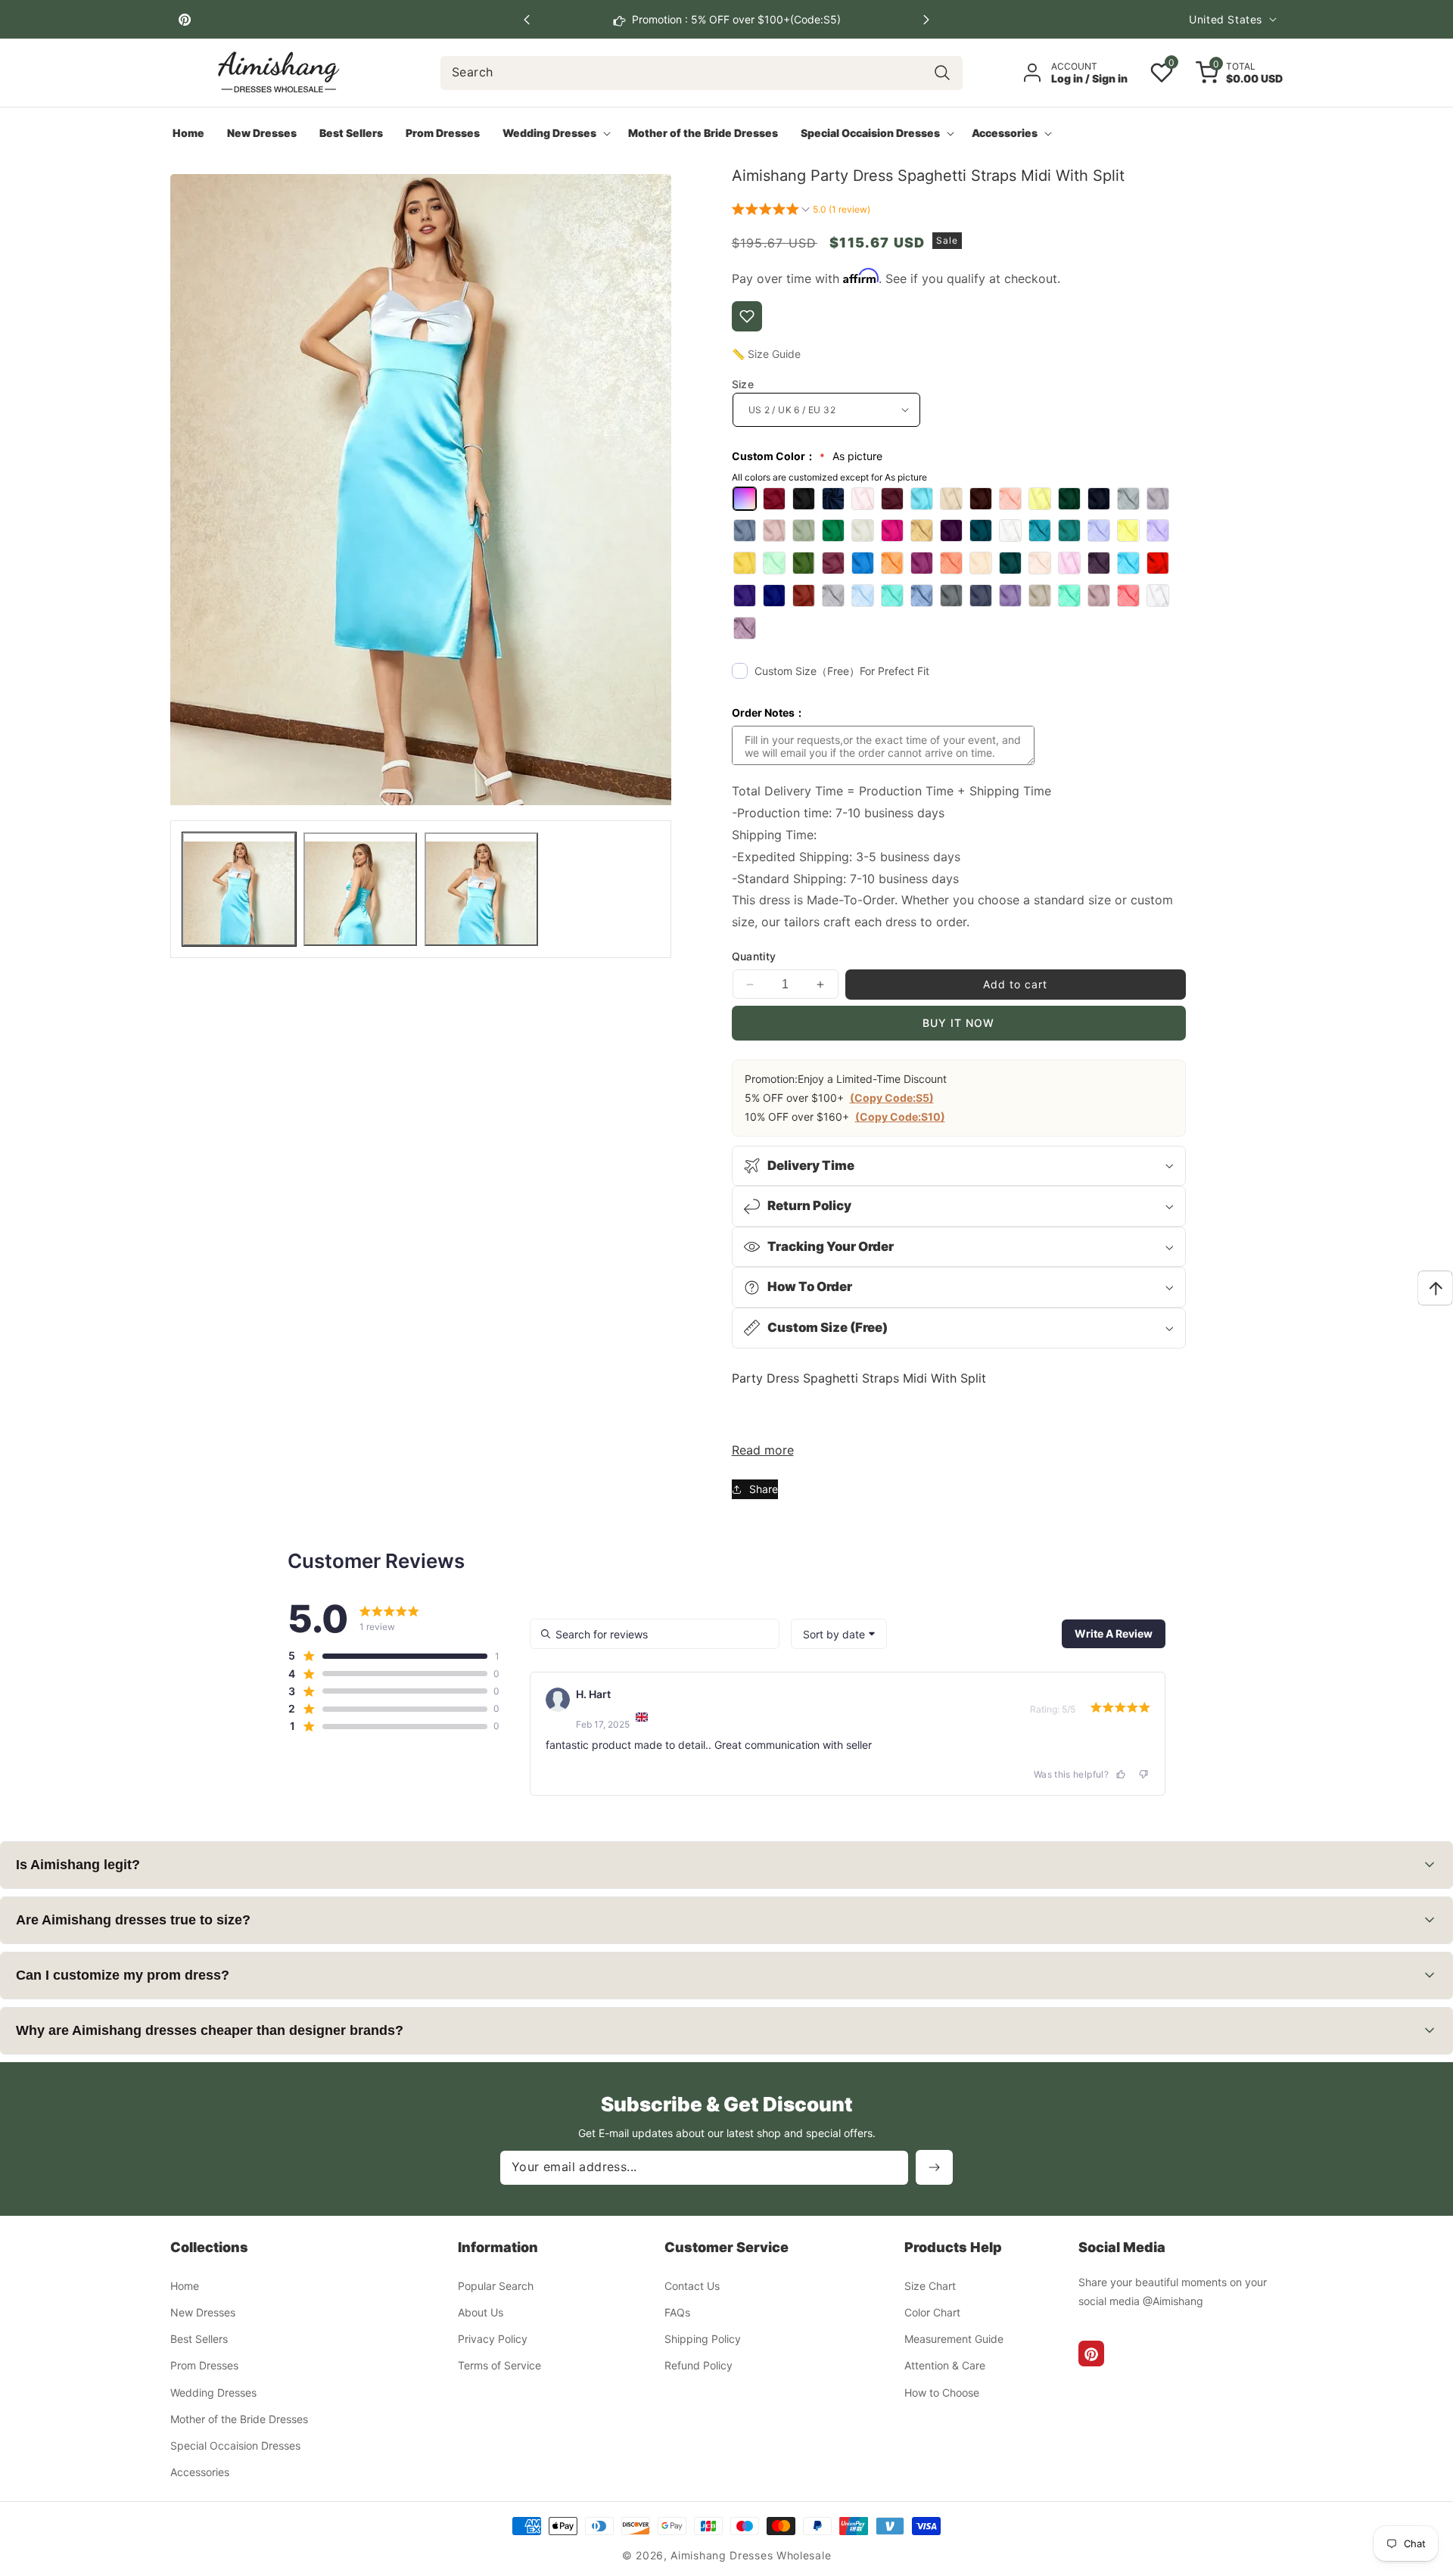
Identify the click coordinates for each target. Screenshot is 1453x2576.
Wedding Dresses (213, 2392)
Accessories (200, 2473)
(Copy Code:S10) (900, 1117)
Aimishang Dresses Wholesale (751, 2555)
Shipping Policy (703, 2340)
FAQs (677, 2313)
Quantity (754, 956)
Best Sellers (199, 2340)
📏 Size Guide (766, 354)
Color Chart (932, 2313)
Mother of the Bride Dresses (239, 2420)
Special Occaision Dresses (235, 2446)
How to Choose (942, 2392)
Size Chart (930, 2287)
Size (743, 384)
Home (185, 2287)
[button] (926, 20)
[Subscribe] (934, 2167)
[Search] (942, 73)
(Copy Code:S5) (892, 1098)
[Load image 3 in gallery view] (481, 889)
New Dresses (203, 2313)
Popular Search (496, 2287)
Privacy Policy (493, 2340)
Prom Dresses (204, 2366)
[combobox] (702, 73)
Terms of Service (499, 2366)
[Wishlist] (747, 316)
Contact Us (692, 2287)
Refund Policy (698, 2366)
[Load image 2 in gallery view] (360, 889)
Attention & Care (945, 2366)
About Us (481, 2313)
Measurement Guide (954, 2340)
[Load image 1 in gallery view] (239, 889)
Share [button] (764, 1489)
